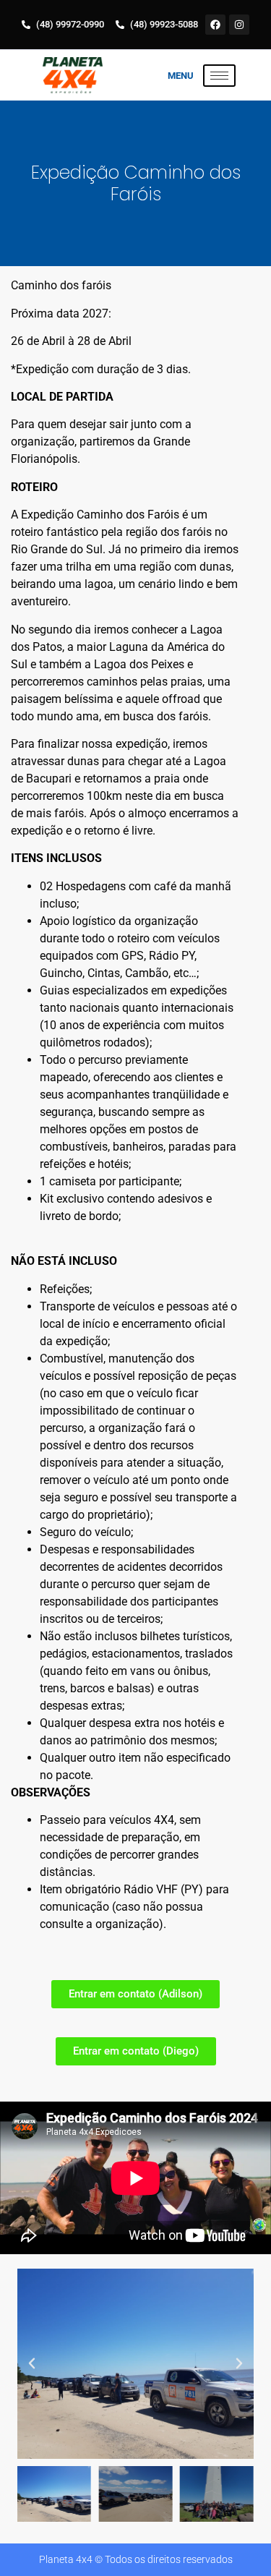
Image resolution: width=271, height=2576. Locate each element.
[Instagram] (239, 25)
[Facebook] (215, 25)
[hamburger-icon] (219, 76)
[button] (32, 2363)
